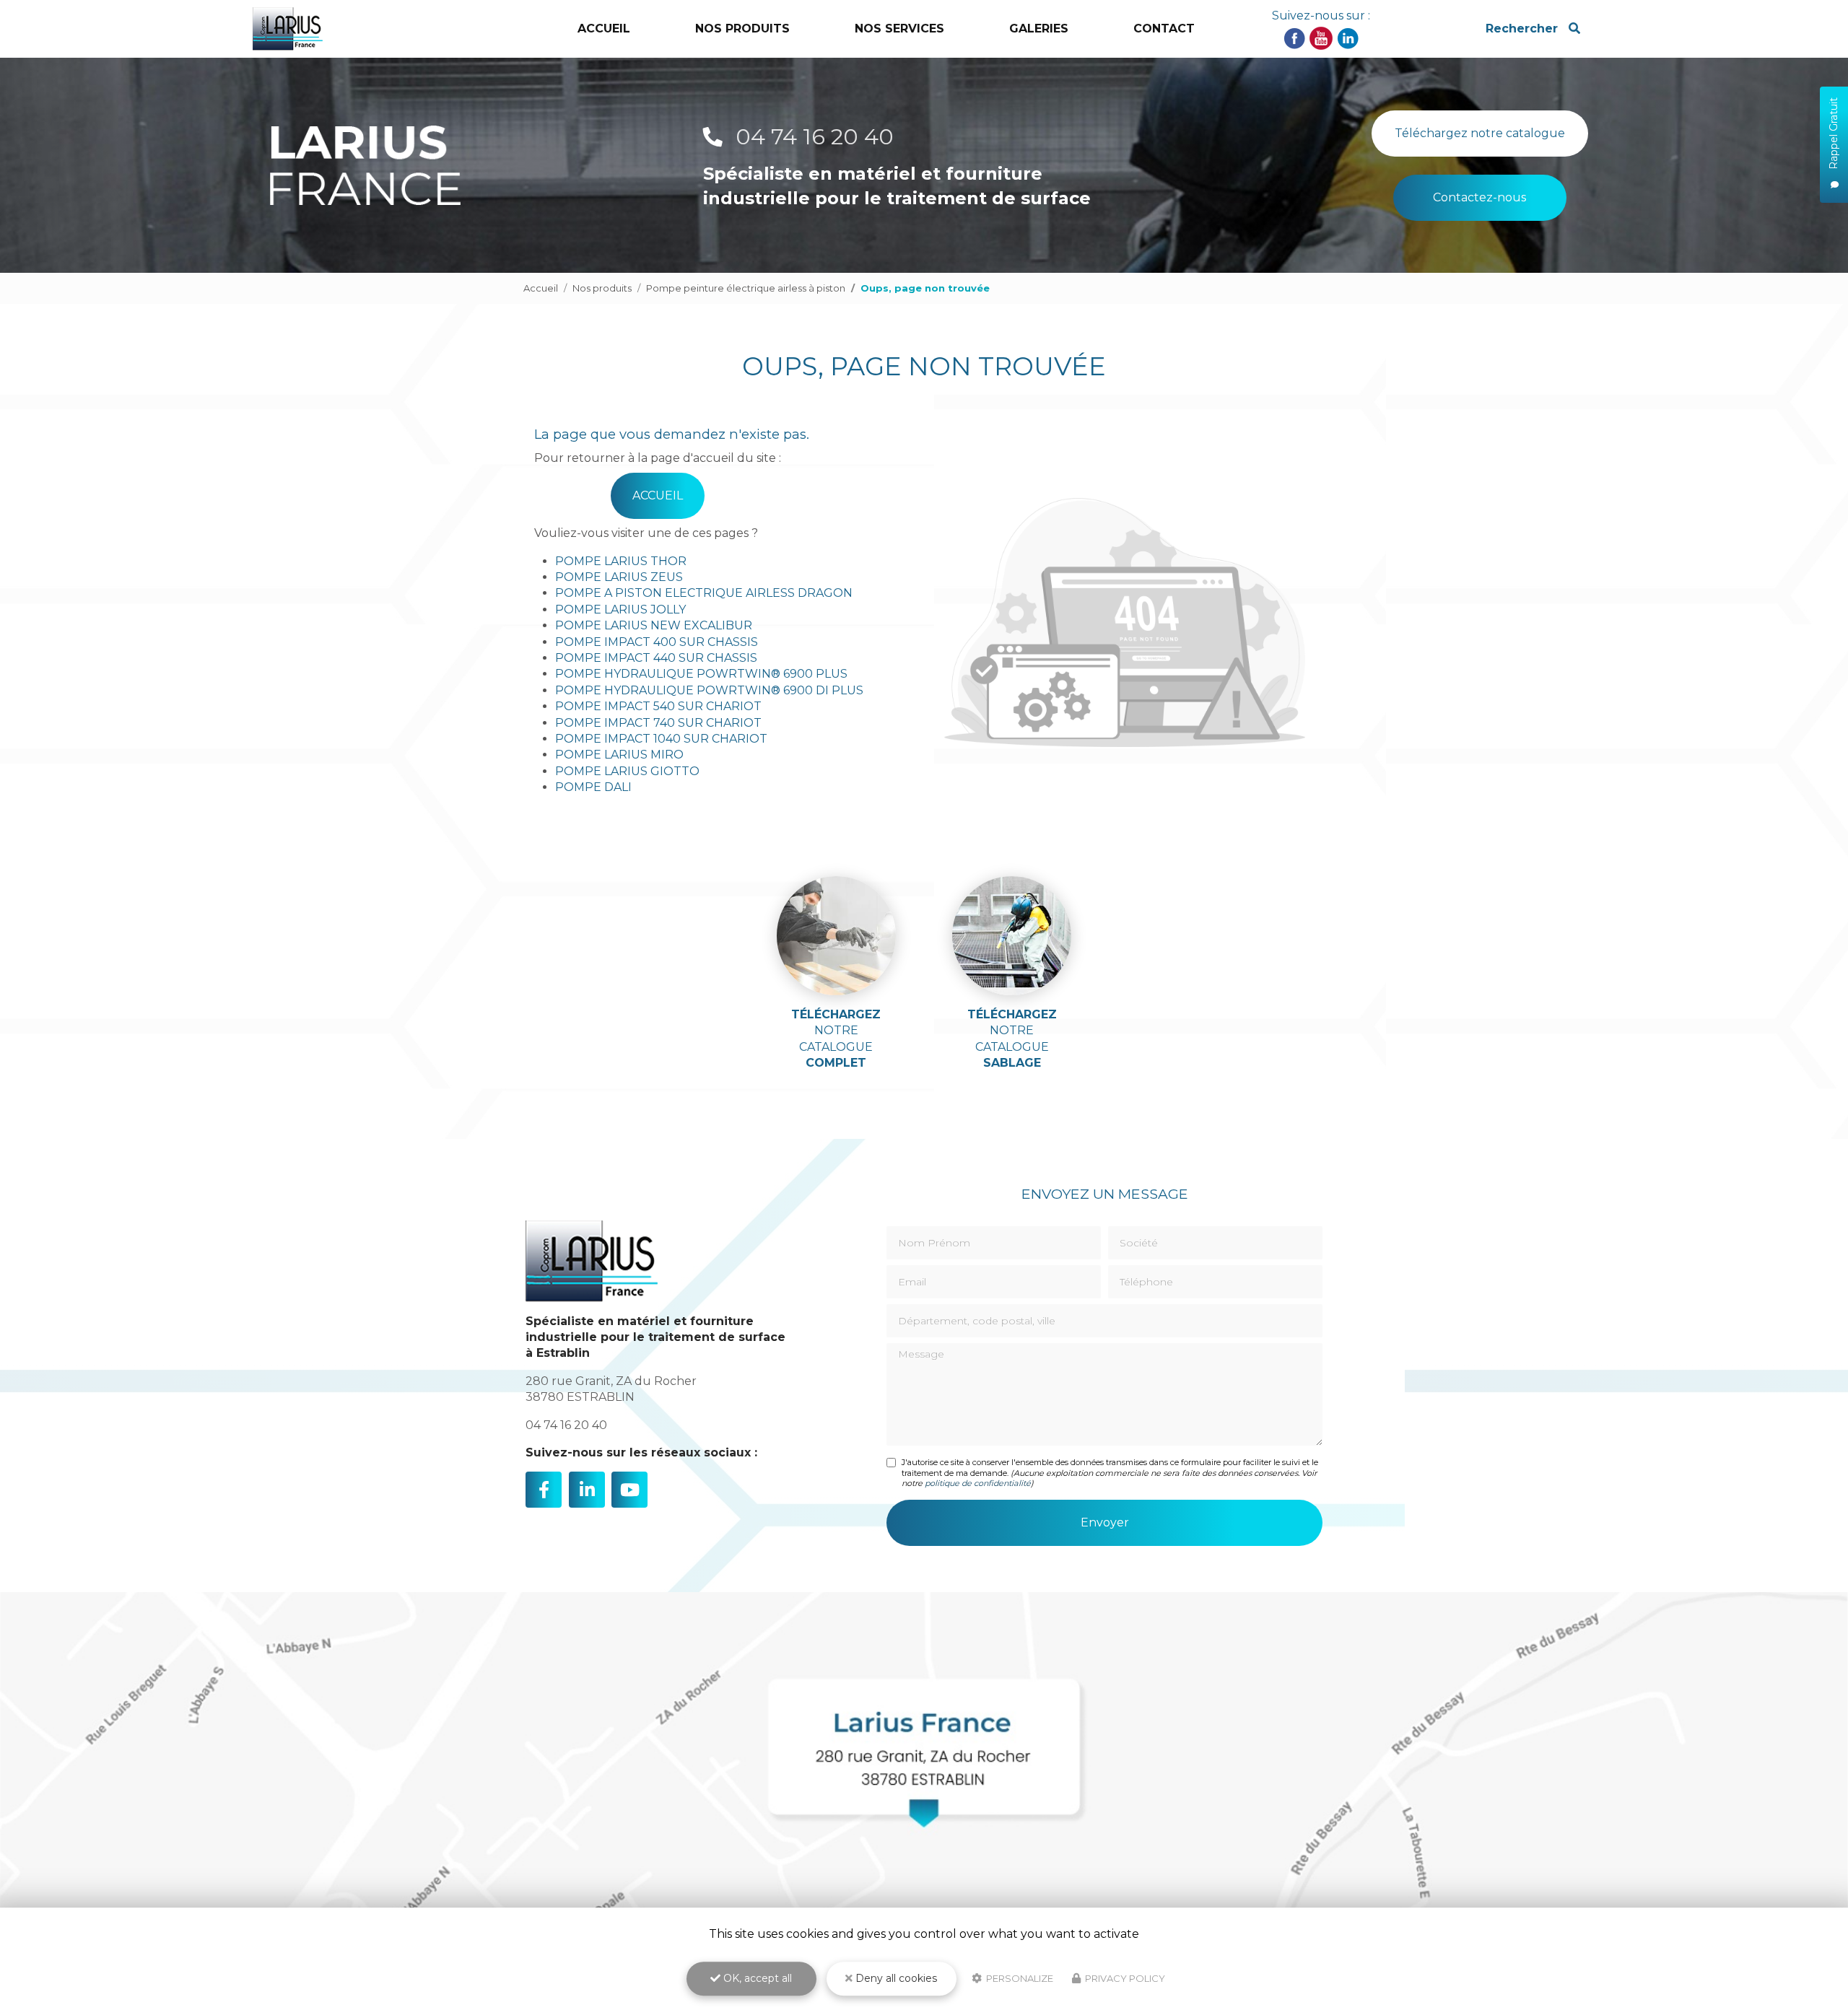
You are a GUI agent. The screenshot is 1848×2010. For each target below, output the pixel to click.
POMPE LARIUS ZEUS (619, 577)
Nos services (899, 29)
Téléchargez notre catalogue (1480, 133)
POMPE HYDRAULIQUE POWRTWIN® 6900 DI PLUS (709, 690)
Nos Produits (742, 29)
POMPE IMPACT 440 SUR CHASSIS (656, 658)
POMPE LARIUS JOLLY (620, 609)
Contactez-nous (1479, 197)
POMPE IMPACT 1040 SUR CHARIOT (661, 739)
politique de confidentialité (978, 1483)
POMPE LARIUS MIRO (619, 755)
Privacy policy (1124, 1978)
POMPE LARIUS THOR (621, 561)
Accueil (604, 29)
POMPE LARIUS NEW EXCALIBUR (654, 625)
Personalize (1019, 1978)
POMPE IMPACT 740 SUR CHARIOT (658, 723)
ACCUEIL (658, 495)
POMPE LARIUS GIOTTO (627, 771)
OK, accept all (756, 1978)
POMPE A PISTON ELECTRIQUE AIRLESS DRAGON (704, 593)
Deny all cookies (895, 1978)
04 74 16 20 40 (812, 137)
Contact (1164, 29)
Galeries (1039, 29)
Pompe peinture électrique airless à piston (746, 288)
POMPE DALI (593, 787)
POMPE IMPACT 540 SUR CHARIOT (658, 706)
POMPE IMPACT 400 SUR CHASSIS (657, 642)
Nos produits (602, 288)
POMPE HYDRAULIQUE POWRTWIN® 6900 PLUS (701, 674)
